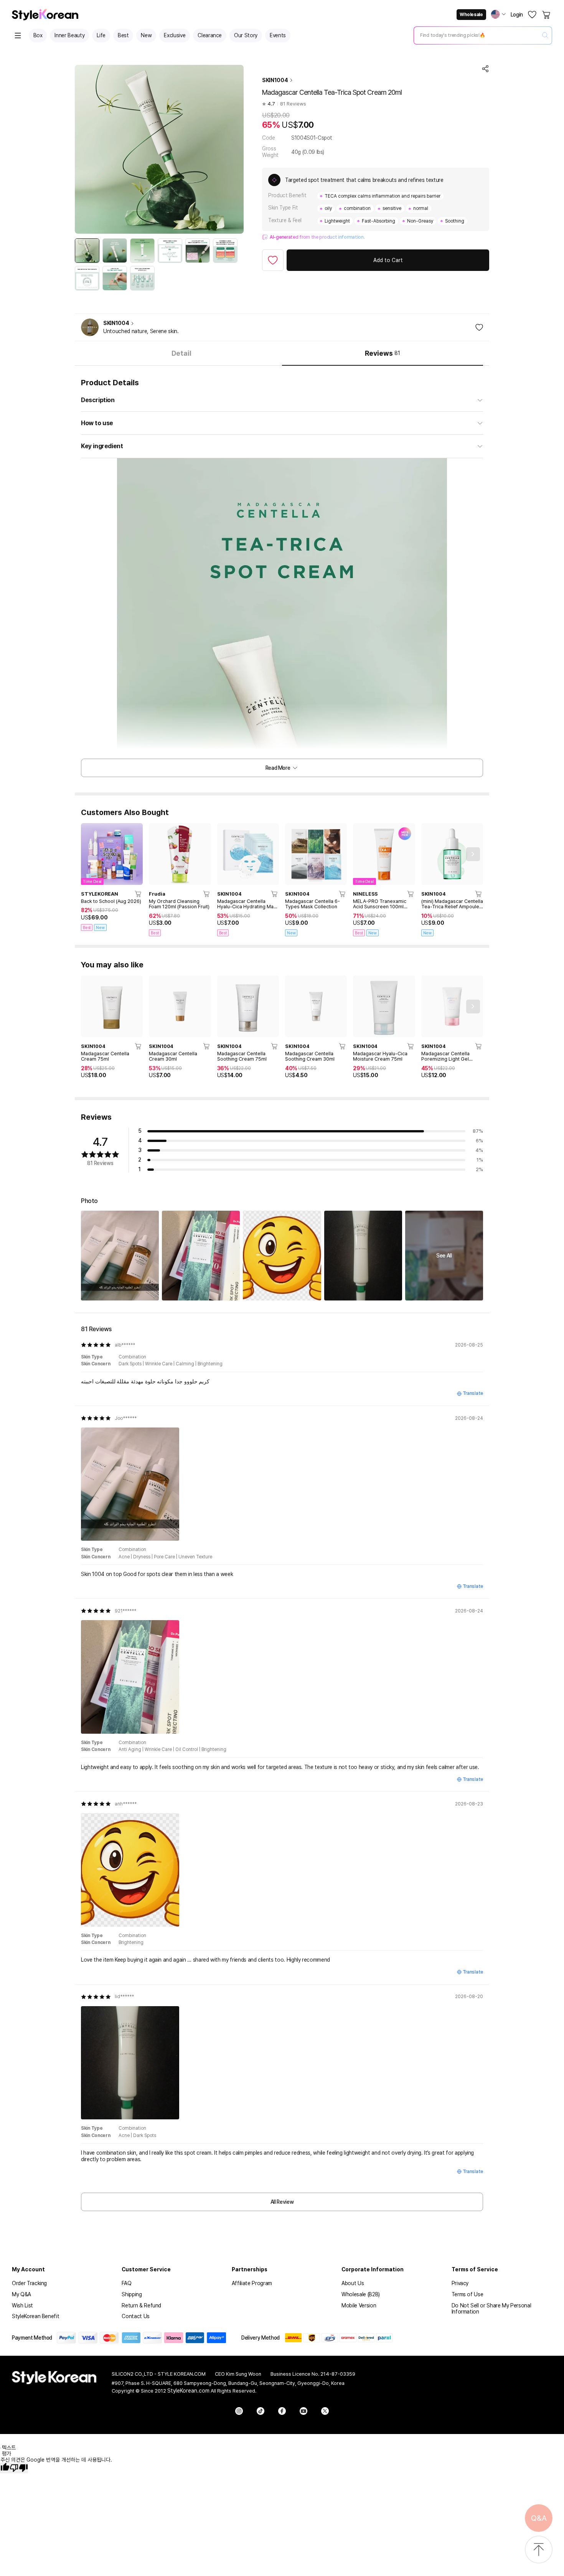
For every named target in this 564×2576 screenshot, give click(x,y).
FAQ (126, 2283)
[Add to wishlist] (273, 260)
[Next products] (473, 854)
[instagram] (239, 2411)
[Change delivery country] (498, 14)
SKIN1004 (275, 80)
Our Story (246, 35)
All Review (282, 2202)
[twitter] (325, 2411)
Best (123, 35)
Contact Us (136, 2316)
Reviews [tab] (382, 353)
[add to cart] (139, 894)
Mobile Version (359, 2305)
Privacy (460, 2283)
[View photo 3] (282, 1255)
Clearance (210, 35)
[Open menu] (18, 35)
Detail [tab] (181, 353)
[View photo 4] (363, 1255)
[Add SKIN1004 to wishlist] (479, 327)
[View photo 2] (201, 1255)
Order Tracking (29, 2283)
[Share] (485, 69)
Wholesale (471, 15)
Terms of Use (468, 2294)
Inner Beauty (69, 35)
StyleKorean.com (188, 2391)
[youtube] (303, 2411)
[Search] (545, 35)
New (146, 35)
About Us (353, 2283)
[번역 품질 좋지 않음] (19, 2468)
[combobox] (477, 35)
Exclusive (175, 35)
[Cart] (547, 15)
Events (278, 35)
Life (101, 35)
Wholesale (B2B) (361, 2294)
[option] (87, 251)
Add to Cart (388, 260)
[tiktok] (261, 2411)
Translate (473, 1393)
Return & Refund (141, 2305)
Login (517, 15)
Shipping (132, 2294)
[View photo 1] (120, 1255)
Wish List (22, 2305)
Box (38, 35)
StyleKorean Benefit (35, 2316)
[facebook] (282, 2411)
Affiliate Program (252, 2283)
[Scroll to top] (539, 2550)
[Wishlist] (532, 15)
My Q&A (21, 2294)
